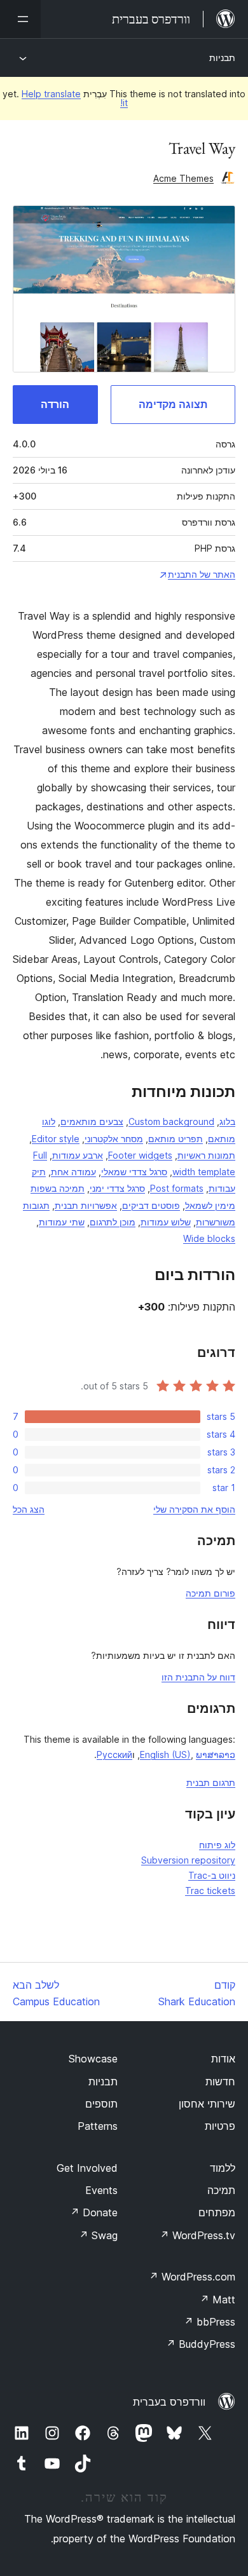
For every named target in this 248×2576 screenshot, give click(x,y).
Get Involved (87, 2168)
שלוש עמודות (166, 1222)
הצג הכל (29, 1509)
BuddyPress (201, 2344)
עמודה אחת (73, 1172)
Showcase (93, 2059)
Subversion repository (188, 1860)
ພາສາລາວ (216, 1755)
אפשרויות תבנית (86, 1205)
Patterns (98, 2126)
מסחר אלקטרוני (114, 1139)
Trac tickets (210, 1891)
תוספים (101, 2104)
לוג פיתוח (217, 1845)
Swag (98, 2235)
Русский (114, 1755)
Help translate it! (75, 98)
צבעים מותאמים (92, 1121)
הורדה (55, 404)
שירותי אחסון (207, 2104)
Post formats (177, 1188)
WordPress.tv (197, 2235)
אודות (223, 2059)
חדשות (220, 2082)
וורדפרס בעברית (169, 2402)
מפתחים (217, 2212)
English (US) (165, 1755)
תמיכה (221, 2190)
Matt (217, 2300)
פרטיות (220, 2126)
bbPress (210, 2322)
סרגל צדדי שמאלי (134, 1172)
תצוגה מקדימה (173, 404)
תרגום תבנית (211, 1782)
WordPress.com (192, 2277)
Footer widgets (140, 1155)
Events (101, 2190)
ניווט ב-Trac (212, 1875)
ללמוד (223, 2168)
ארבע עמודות (78, 1155)
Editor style (56, 1139)
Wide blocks (209, 1238)
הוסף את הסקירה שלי (194, 1509)
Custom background (171, 1121)
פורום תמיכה (210, 1593)
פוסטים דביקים (151, 1205)
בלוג (227, 1121)
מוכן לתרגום (113, 1222)
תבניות (222, 58)
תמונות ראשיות (206, 1155)
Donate (94, 2212)
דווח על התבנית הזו (198, 1677)
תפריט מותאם (176, 1139)
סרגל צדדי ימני (117, 1188)
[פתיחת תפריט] (20, 19)
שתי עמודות (62, 1222)
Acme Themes (183, 178)
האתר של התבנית (202, 574)
